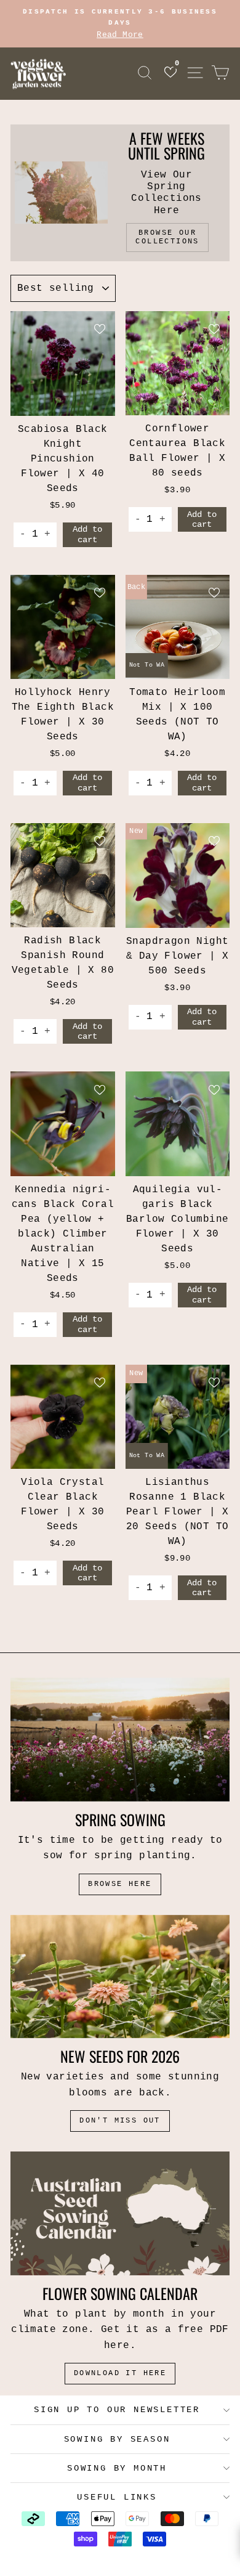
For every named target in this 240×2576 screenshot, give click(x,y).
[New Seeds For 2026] (120, 1977)
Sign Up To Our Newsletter (117, 2410)
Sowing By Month (117, 2468)
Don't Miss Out (120, 2121)
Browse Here (120, 1884)
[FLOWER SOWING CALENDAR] (120, 2213)
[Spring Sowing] (120, 1739)
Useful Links (117, 2497)
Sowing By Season (117, 2439)
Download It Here (120, 2373)
